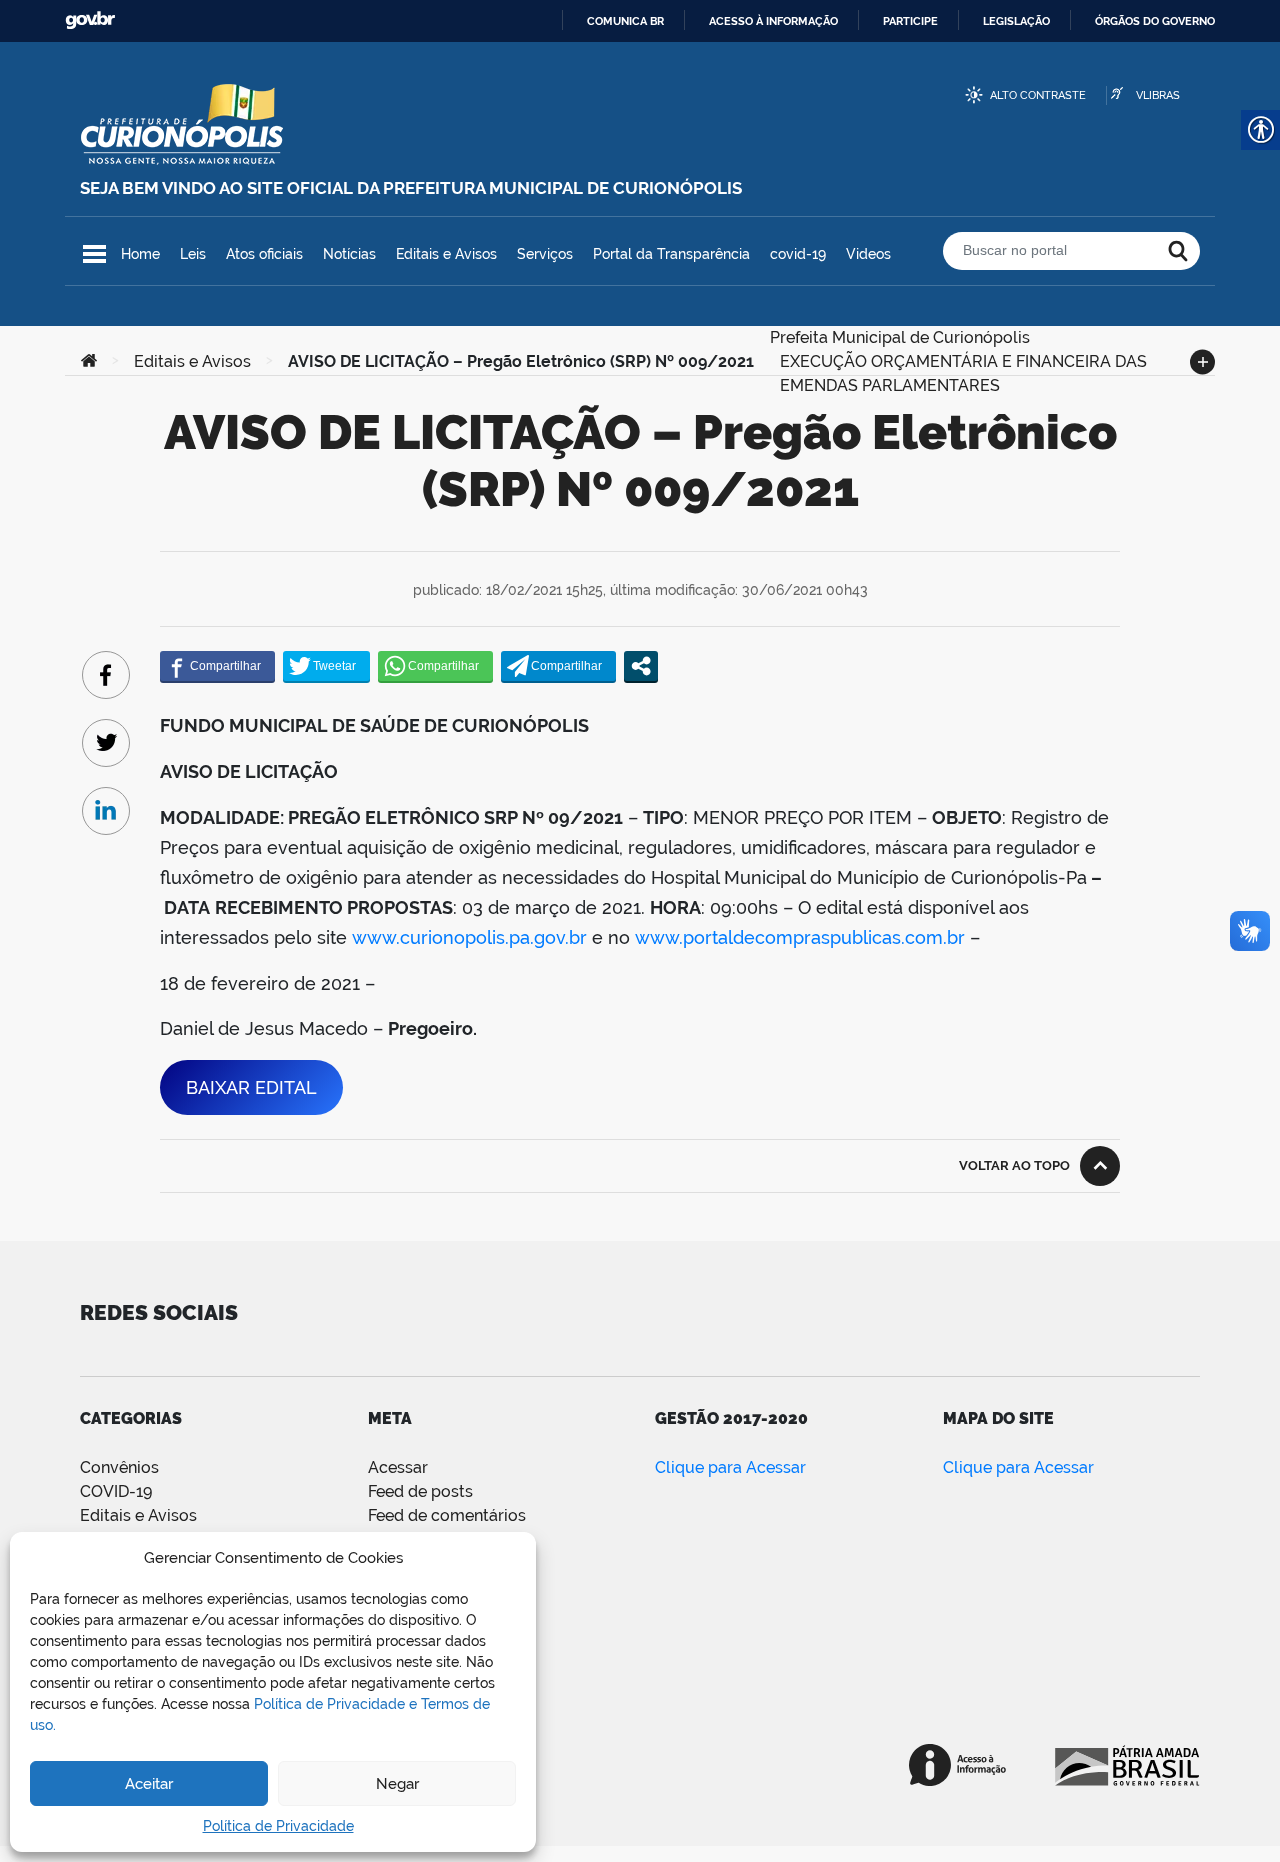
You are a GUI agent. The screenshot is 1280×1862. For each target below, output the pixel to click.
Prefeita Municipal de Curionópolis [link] (900, 335)
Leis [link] (193, 254)
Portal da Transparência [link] (671, 254)
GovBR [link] (90, 20)
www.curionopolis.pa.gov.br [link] (469, 937)
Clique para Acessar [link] (730, 1467)
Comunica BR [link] (625, 21)
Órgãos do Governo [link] (1155, 21)
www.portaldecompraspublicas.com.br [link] (800, 937)
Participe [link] (910, 21)
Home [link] (140, 254)
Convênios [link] (119, 1467)
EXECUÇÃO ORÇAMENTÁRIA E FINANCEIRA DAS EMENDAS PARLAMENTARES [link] (963, 359)
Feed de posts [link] (420, 1491)
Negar (397, 1784)
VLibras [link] (1158, 95)
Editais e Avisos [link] (446, 254)
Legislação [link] (1016, 21)
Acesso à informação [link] (773, 21)
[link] (89, 362)
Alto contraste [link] (1038, 95)
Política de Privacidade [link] (278, 1826)
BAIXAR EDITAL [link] (251, 1087)
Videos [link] (868, 254)
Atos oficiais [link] (264, 254)
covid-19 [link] (798, 254)
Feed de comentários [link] (447, 1515)
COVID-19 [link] (116, 1491)
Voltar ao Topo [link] (1014, 1165)
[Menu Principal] (94, 254)
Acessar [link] (398, 1467)
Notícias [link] (349, 254)
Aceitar (149, 1784)
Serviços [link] (545, 254)
